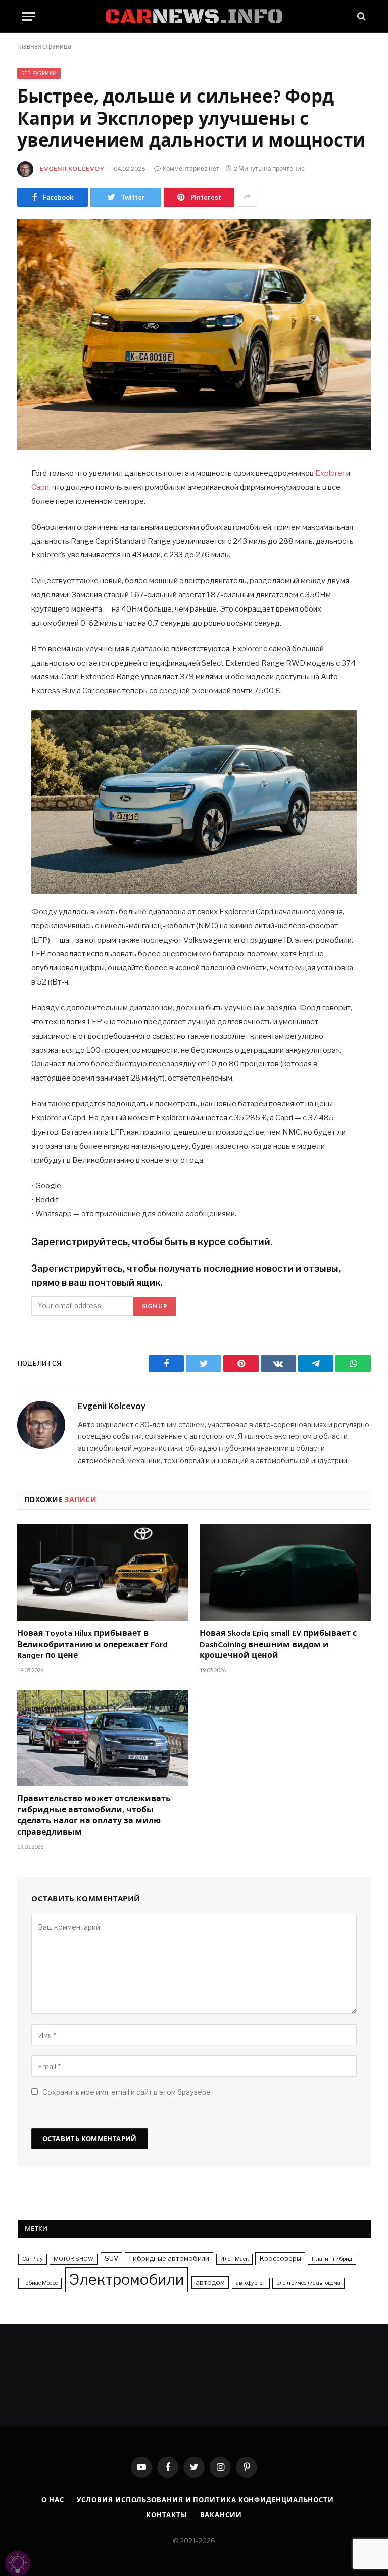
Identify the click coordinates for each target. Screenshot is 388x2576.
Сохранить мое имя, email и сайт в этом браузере (127, 2092)
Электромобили (127, 2280)
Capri (40, 487)
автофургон (251, 2283)
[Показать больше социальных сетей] (247, 197)
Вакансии (221, 2515)
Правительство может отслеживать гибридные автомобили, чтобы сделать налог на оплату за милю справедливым (94, 1816)
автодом (210, 2282)
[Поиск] (360, 16)
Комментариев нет (191, 169)
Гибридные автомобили (169, 2258)
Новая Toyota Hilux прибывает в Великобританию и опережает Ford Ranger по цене (92, 1645)
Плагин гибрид (332, 2259)
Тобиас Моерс (40, 2283)
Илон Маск (234, 2259)
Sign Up (155, 1306)
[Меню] (29, 16)
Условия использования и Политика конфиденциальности (205, 2500)
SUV (111, 2258)
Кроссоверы (280, 2258)
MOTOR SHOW (74, 2259)
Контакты (166, 2515)
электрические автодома (308, 2283)
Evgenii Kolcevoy (72, 169)
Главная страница (44, 46)
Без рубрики (39, 73)
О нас (53, 2500)
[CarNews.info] (194, 16)
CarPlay (33, 2259)
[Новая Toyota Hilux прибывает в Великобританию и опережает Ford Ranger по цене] (103, 1573)
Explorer (330, 473)
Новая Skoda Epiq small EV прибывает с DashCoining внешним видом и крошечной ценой (278, 1645)
